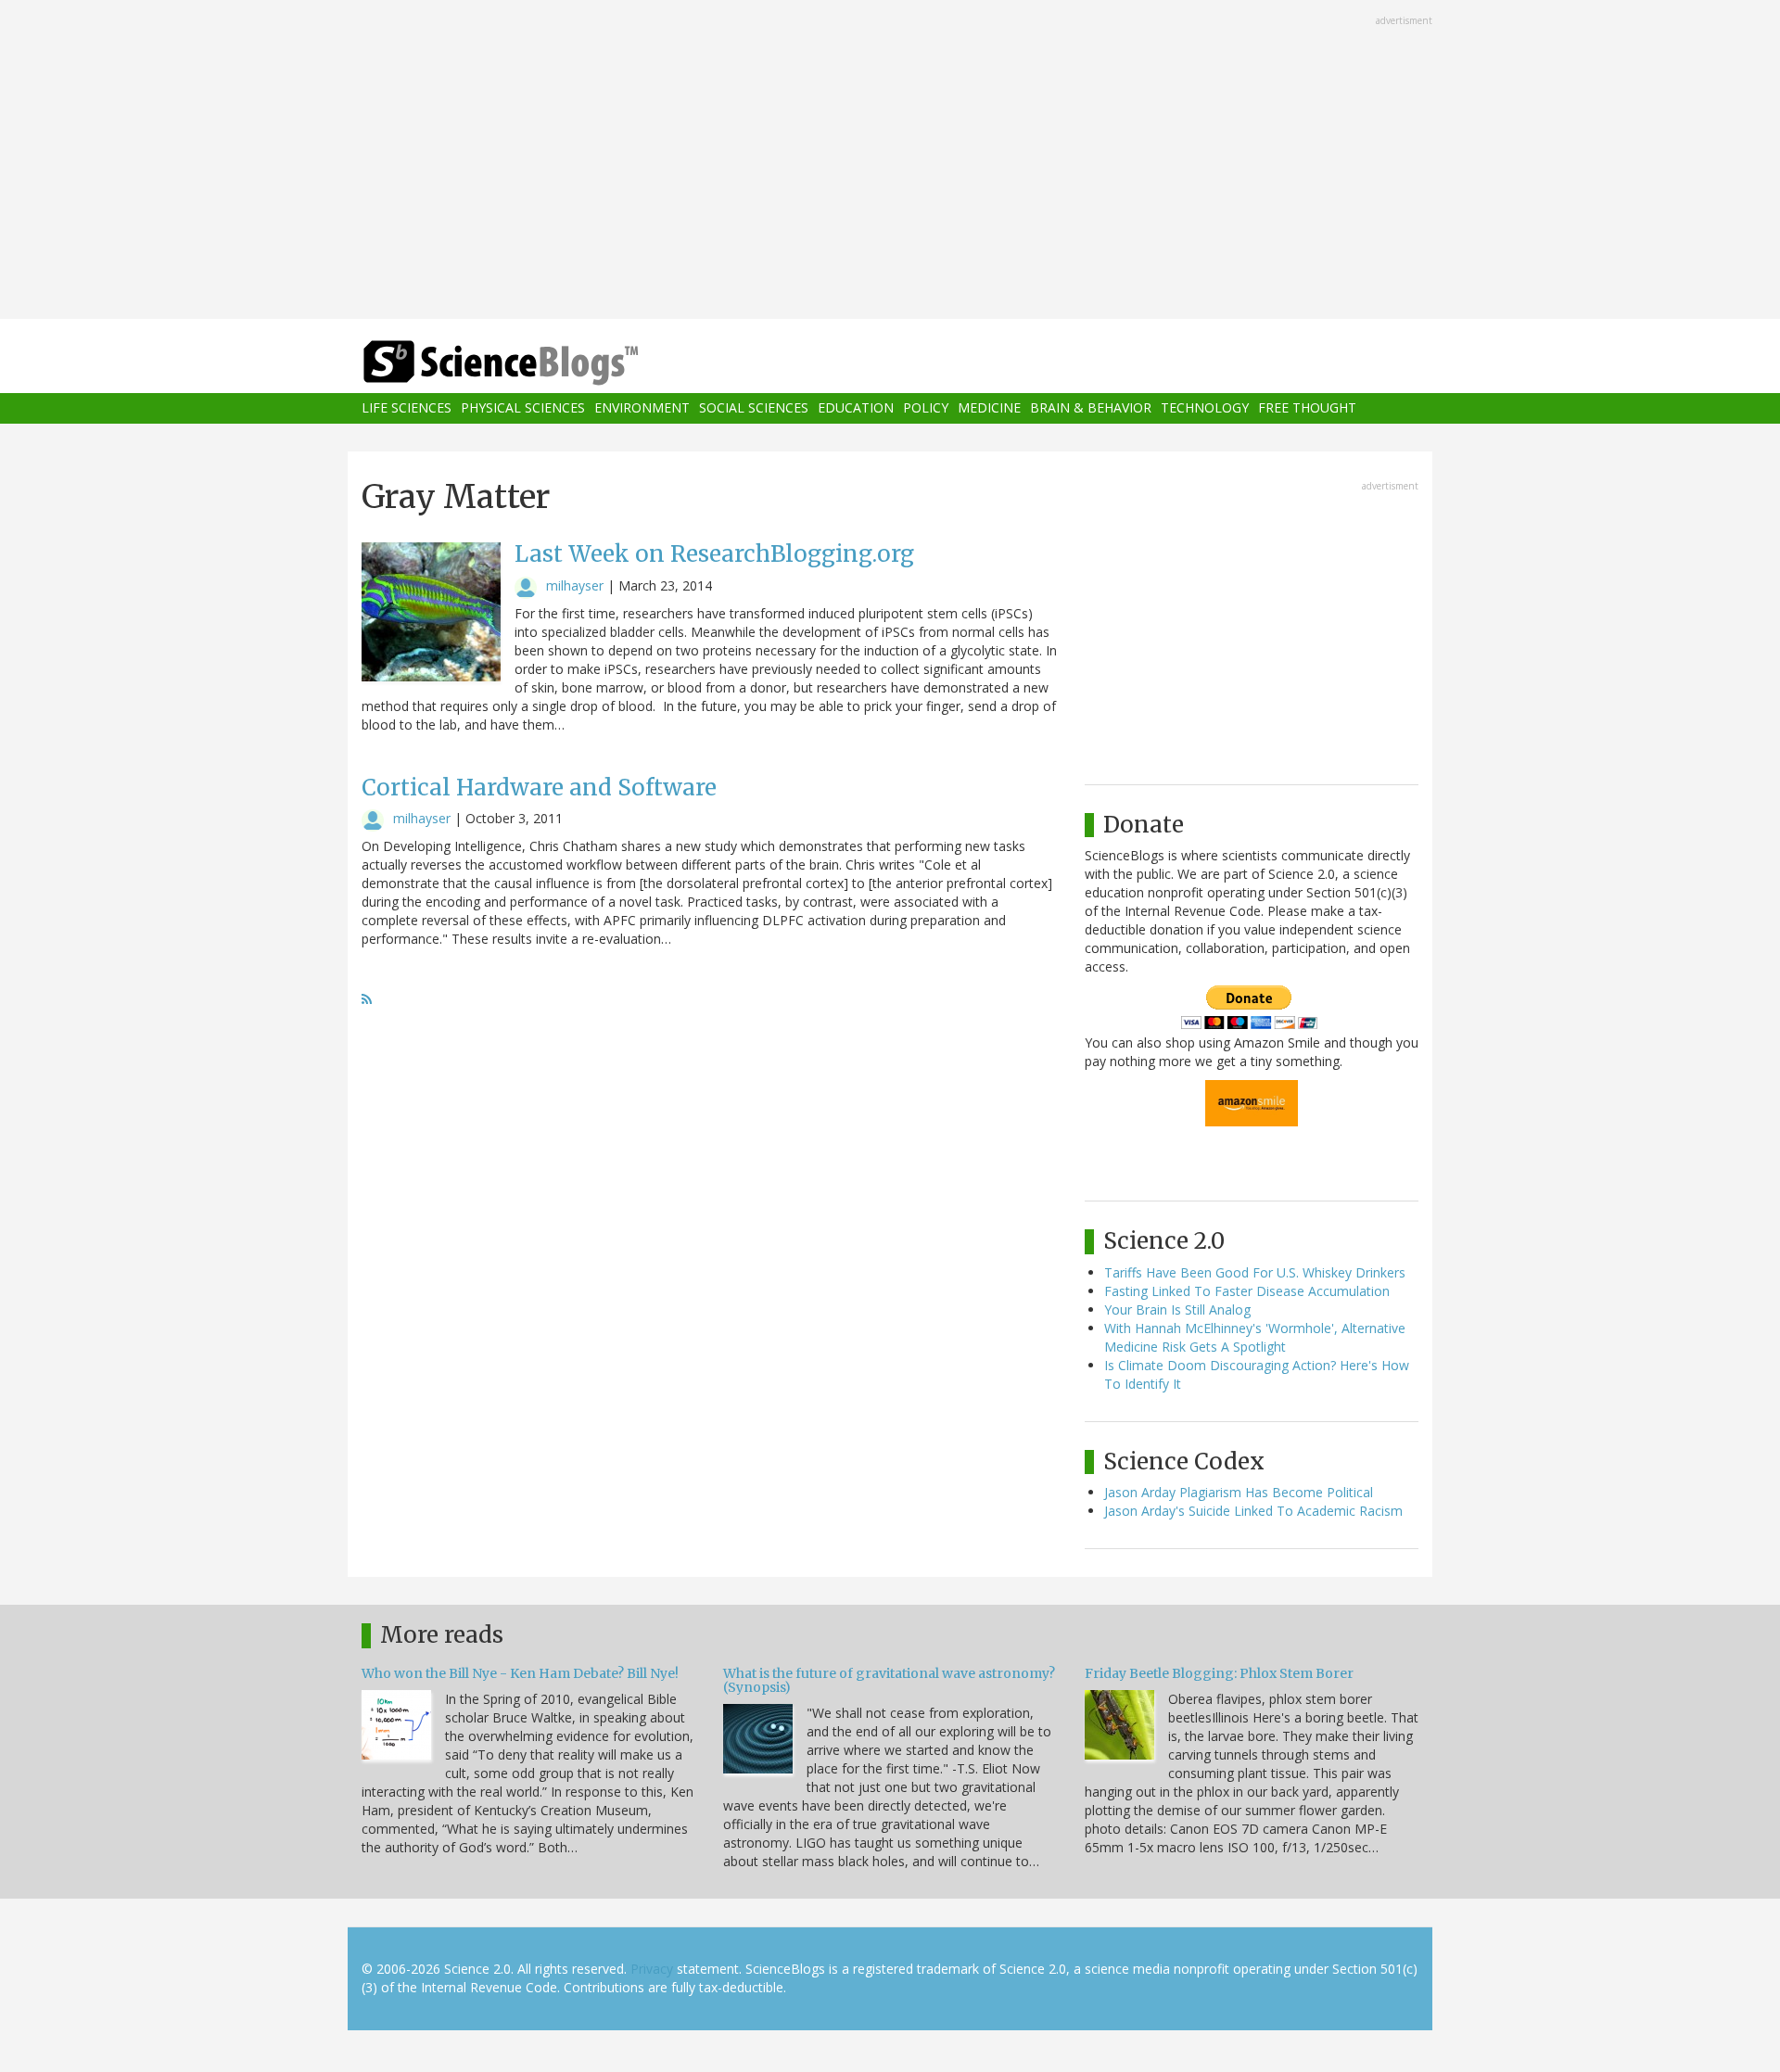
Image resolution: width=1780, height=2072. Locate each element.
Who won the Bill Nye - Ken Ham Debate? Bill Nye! (520, 1673)
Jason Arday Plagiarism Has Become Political (1239, 1492)
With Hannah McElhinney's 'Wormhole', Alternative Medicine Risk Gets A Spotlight (1255, 1337)
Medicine (989, 408)
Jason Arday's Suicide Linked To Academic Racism (1253, 1511)
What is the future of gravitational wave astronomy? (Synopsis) (889, 1680)
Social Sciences (754, 408)
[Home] (538, 363)
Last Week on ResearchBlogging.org (714, 554)
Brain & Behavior (1091, 408)
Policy (926, 408)
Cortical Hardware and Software (539, 788)
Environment (642, 408)
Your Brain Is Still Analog (1177, 1309)
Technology (1205, 408)
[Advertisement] (890, 161)
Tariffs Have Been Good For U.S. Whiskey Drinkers (1255, 1272)
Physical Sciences (523, 408)
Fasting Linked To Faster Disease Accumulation (1247, 1291)
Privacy (652, 1969)
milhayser (575, 585)
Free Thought (1307, 408)
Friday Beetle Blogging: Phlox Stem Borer (1219, 1673)
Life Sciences (407, 408)
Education (856, 408)
